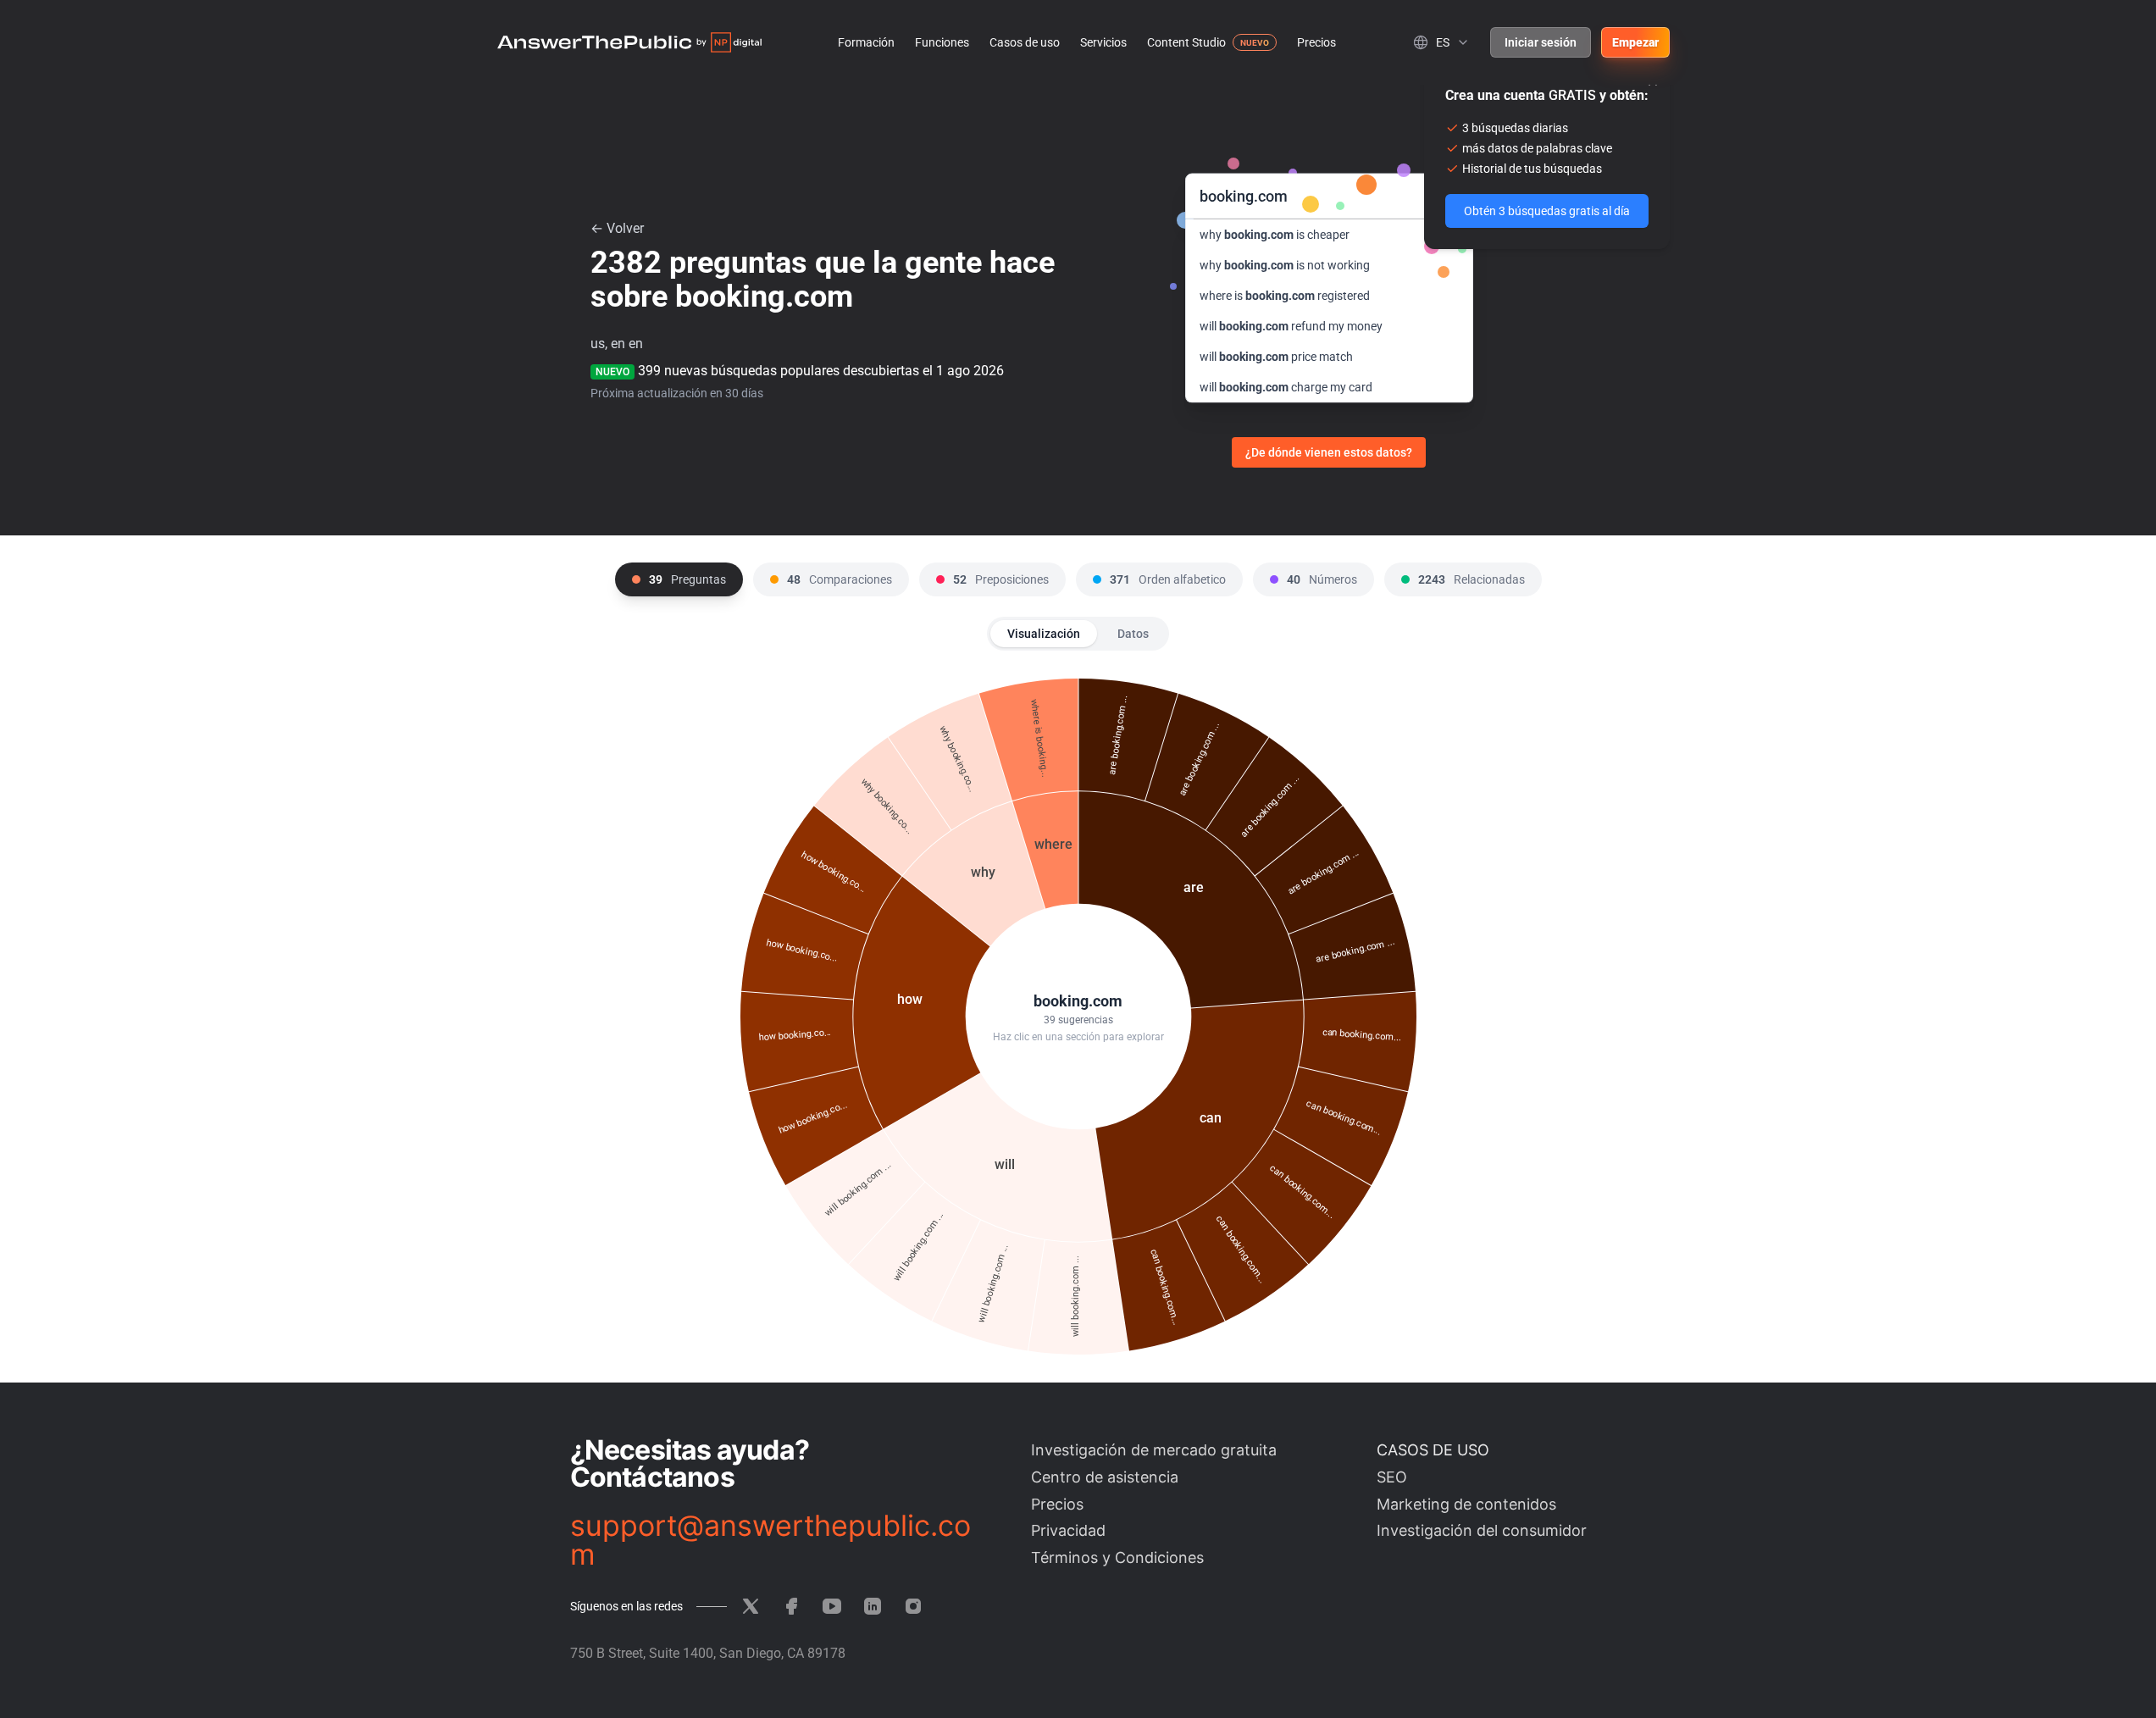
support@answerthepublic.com (770, 1540)
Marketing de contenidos (1466, 1504)
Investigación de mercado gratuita (1154, 1450)
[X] (751, 1606)
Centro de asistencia (1105, 1477)
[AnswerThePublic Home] (629, 42)
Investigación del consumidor (1482, 1530)
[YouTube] (832, 1606)
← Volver (617, 228)
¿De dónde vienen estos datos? (1329, 452)
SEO (1392, 1477)
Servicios (1103, 42)
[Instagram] (913, 1606)
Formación (866, 42)
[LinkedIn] (873, 1606)
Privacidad (1068, 1530)
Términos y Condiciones (1117, 1557)
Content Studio (1186, 42)
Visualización (1044, 634)
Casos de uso (1025, 42)
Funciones (942, 42)
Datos (1133, 634)
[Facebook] (791, 1606)
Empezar (1635, 42)
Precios (1316, 42)
